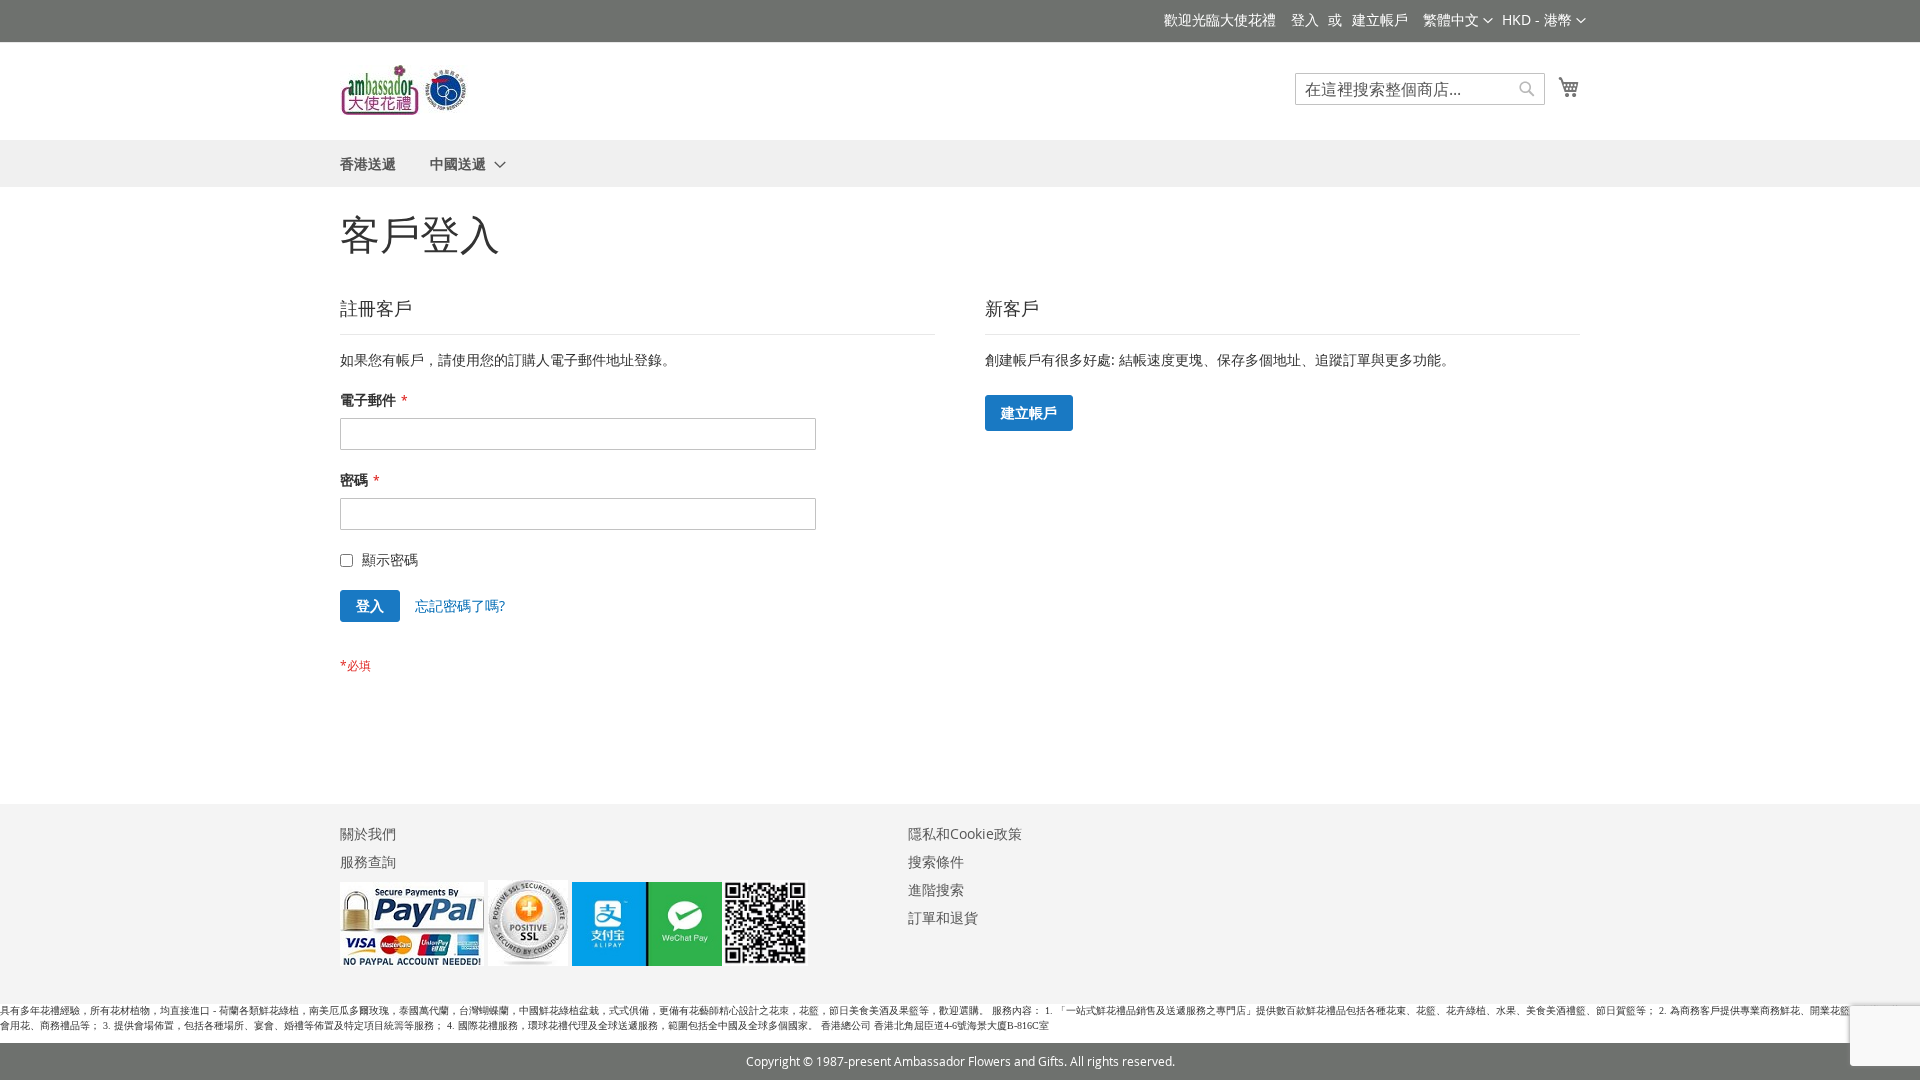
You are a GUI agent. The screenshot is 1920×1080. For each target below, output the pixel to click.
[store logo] (405, 90)
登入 (1305, 19)
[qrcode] (690, 960)
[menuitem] (368, 163)
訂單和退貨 (943, 917)
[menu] (960, 163)
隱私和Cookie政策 (965, 833)
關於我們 (368, 833)
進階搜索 (936, 889)
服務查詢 (368, 861)
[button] (1544, 21)
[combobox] (1420, 89)
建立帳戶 (1380, 19)
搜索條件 (936, 861)
